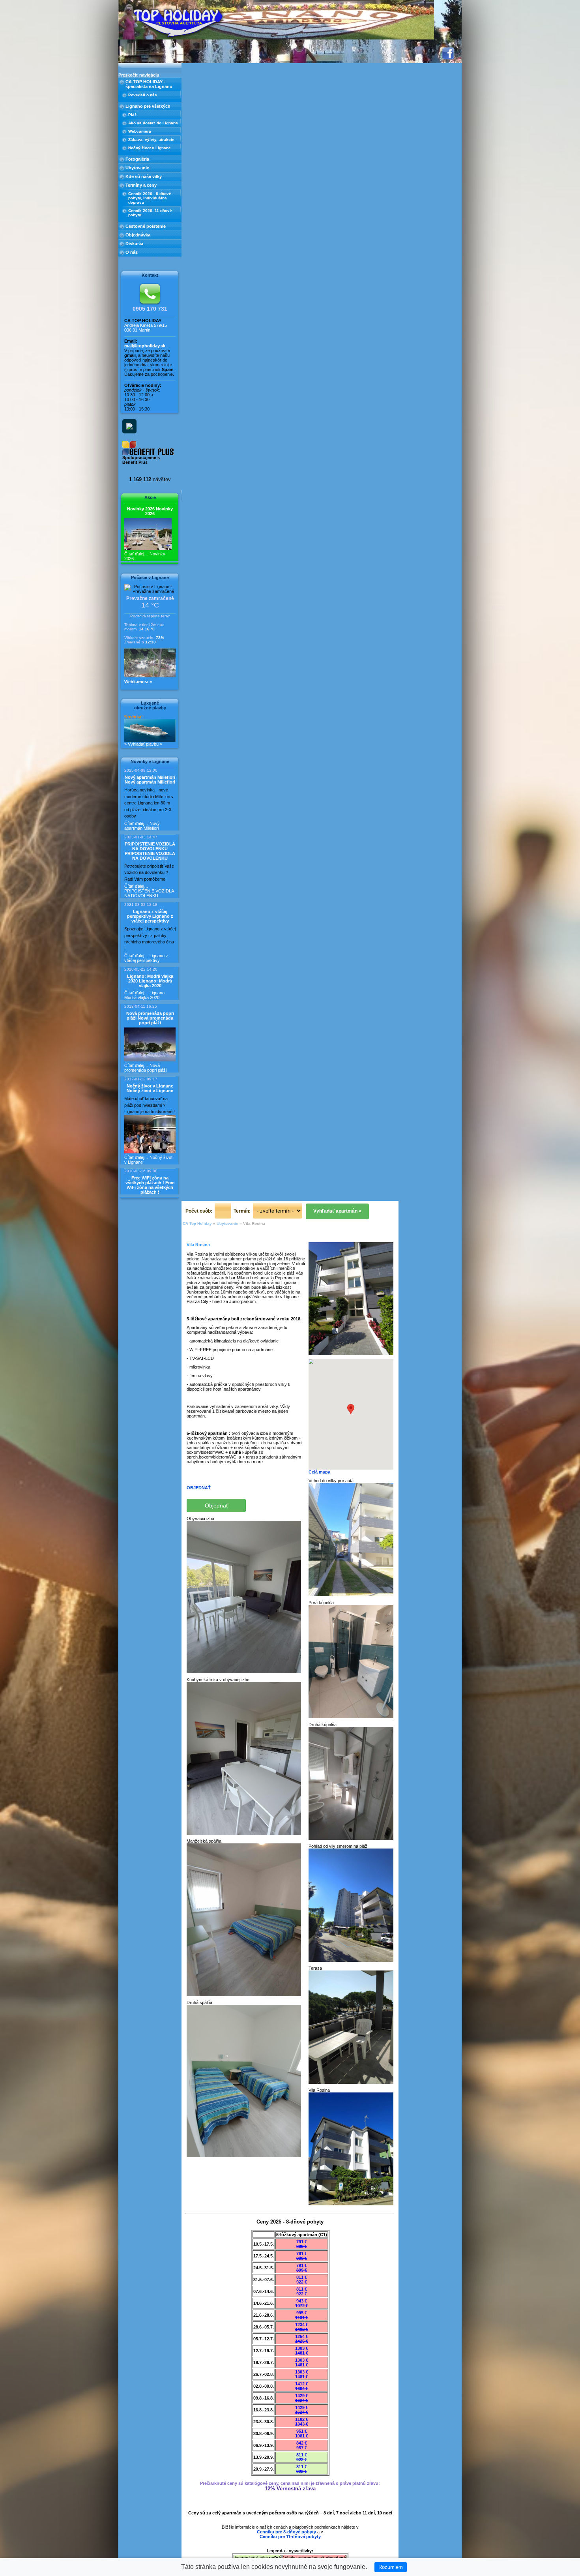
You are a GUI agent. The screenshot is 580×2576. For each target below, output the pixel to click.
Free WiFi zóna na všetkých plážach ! (150, 1185)
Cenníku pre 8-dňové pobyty (286, 2532)
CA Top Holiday (197, 1223)
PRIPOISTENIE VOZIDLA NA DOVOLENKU (150, 851)
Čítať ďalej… (142, 826)
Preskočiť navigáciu (139, 75)
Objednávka (138, 235)
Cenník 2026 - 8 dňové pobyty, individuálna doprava (150, 198)
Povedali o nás (143, 95)
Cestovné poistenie (146, 226)
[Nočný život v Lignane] (150, 1134)
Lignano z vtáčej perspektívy (150, 916)
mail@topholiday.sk (145, 346)
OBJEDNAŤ (199, 1488)
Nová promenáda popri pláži (150, 1018)
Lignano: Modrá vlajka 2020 (150, 981)
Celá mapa (319, 1472)
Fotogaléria (137, 159)
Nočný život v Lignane (150, 148)
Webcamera (140, 131)
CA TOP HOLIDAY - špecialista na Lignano (149, 84)
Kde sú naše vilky (144, 176)
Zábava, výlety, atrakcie (151, 140)
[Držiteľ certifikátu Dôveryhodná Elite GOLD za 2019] (127, 424)
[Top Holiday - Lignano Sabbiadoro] (178, 22)
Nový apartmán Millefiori (150, 780)
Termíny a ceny (141, 185)
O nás (132, 252)
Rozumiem (391, 2567)
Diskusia (134, 244)
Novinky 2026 (150, 511)
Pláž (132, 115)
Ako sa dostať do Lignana (153, 123)
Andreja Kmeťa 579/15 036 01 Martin (146, 328)
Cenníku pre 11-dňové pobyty (290, 2537)
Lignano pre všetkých (148, 106)
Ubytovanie (137, 168)
